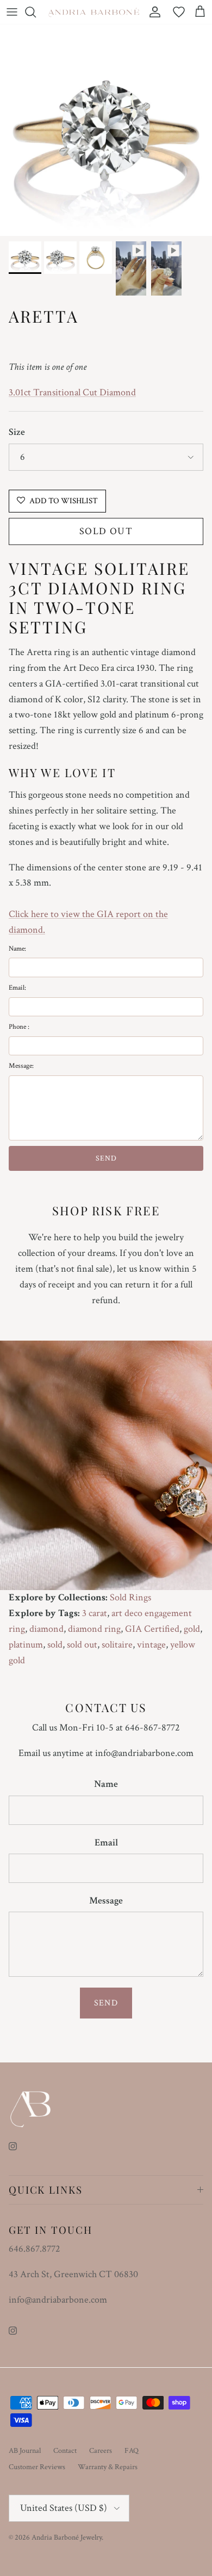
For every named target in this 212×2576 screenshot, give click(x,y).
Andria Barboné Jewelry (67, 2537)
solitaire (117, 1645)
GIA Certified (152, 1629)
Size (17, 432)
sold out (82, 1645)
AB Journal (25, 2451)
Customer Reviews (37, 2467)
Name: (17, 949)
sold (55, 1645)
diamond (46, 1629)
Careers (101, 2451)
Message (106, 1901)
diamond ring (94, 1629)
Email (106, 1843)
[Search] (36, 12)
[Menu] (12, 12)
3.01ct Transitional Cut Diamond (72, 392)
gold (192, 1629)
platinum (26, 1645)
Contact (65, 2451)
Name (106, 1784)
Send (106, 2003)
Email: (17, 988)
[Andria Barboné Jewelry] (94, 12)
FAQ (132, 2451)
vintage (151, 1645)
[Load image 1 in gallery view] (106, 130)
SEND (106, 1158)
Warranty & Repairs (108, 2467)
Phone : (19, 1027)
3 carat (95, 1613)
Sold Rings (130, 1597)
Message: (21, 1066)
